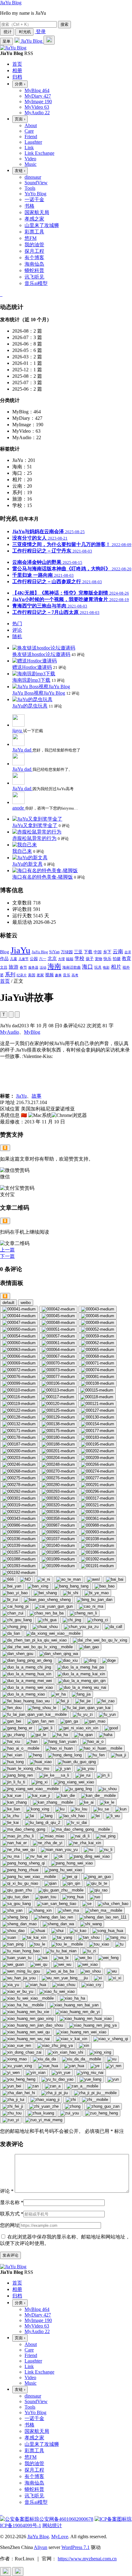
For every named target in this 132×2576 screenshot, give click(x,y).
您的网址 (10, 2225)
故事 (37, 1096)
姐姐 (70, 959)
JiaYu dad (22, 750)
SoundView (36, 183)
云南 (118, 952)
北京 (52, 958)
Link (29, 148)
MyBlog (32, 1032)
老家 (40, 975)
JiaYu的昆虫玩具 (30, 706)
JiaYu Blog (11, 3)
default (8, 1303)
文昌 (4, 967)
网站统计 (52, 2525)
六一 (43, 959)
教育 (126, 958)
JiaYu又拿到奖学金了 (35, 825)
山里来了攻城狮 (42, 225)
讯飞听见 (34, 277)
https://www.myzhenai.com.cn (87, 2559)
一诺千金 (34, 199)
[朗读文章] (11, 1015)
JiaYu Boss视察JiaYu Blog (39, 693)
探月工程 (34, 251)
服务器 (33, 968)
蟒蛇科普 (34, 270)
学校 (80, 958)
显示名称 (12, 2202)
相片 (116, 967)
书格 (29, 206)
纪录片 (22, 975)
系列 (10, 975)
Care (29, 131)
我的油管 (34, 245)
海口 (87, 967)
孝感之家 (34, 219)
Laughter (33, 142)
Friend (31, 137)
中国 (98, 952)
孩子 (90, 959)
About (31, 125)
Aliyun (41, 2547)
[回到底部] (18, 2572)
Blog (5, 952)
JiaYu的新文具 (27, 864)
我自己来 (22, 851)
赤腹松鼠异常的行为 (34, 838)
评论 (7, 2191)
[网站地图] (1, 294)
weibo (26, 1303)
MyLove (60, 2537)
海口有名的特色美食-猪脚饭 (43, 877)
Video (30, 159)
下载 (88, 952)
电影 (106, 968)
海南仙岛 (34, 264)
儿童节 (23, 959)
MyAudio (10, 1032)
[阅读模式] (17, 1015)
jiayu (18, 730)
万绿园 (67, 952)
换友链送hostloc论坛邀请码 (41, 654)
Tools (30, 188)
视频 (49, 975)
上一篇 (7, 1250)
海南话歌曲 (72, 967)
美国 (32, 975)
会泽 (128, 952)
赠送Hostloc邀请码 (32, 667)
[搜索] (49, 40)
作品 (4, 958)
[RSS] (2, 294)
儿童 (14, 959)
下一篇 (7, 1256)
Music (31, 164)
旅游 (14, 967)
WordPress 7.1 (76, 2547)
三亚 (78, 952)
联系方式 (12, 2214)
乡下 (107, 952)
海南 (54, 966)
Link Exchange (39, 153)
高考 (75, 975)
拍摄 (117, 959)
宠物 (99, 959)
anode (19, 808)
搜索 (64, 24)
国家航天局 (37, 212)
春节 (23, 967)
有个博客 (34, 258)
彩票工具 (34, 232)
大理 (61, 959)
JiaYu (20, 950)
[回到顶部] (6, 2572)
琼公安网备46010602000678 (64, 2519)
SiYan (54, 952)
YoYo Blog (35, 194)
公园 (34, 959)
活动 (43, 968)
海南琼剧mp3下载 (31, 680)
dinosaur (33, 177)
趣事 (58, 975)
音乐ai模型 (36, 283)
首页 (5, 981)
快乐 (107, 959)
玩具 (98, 967)
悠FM (31, 238)
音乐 (67, 975)
